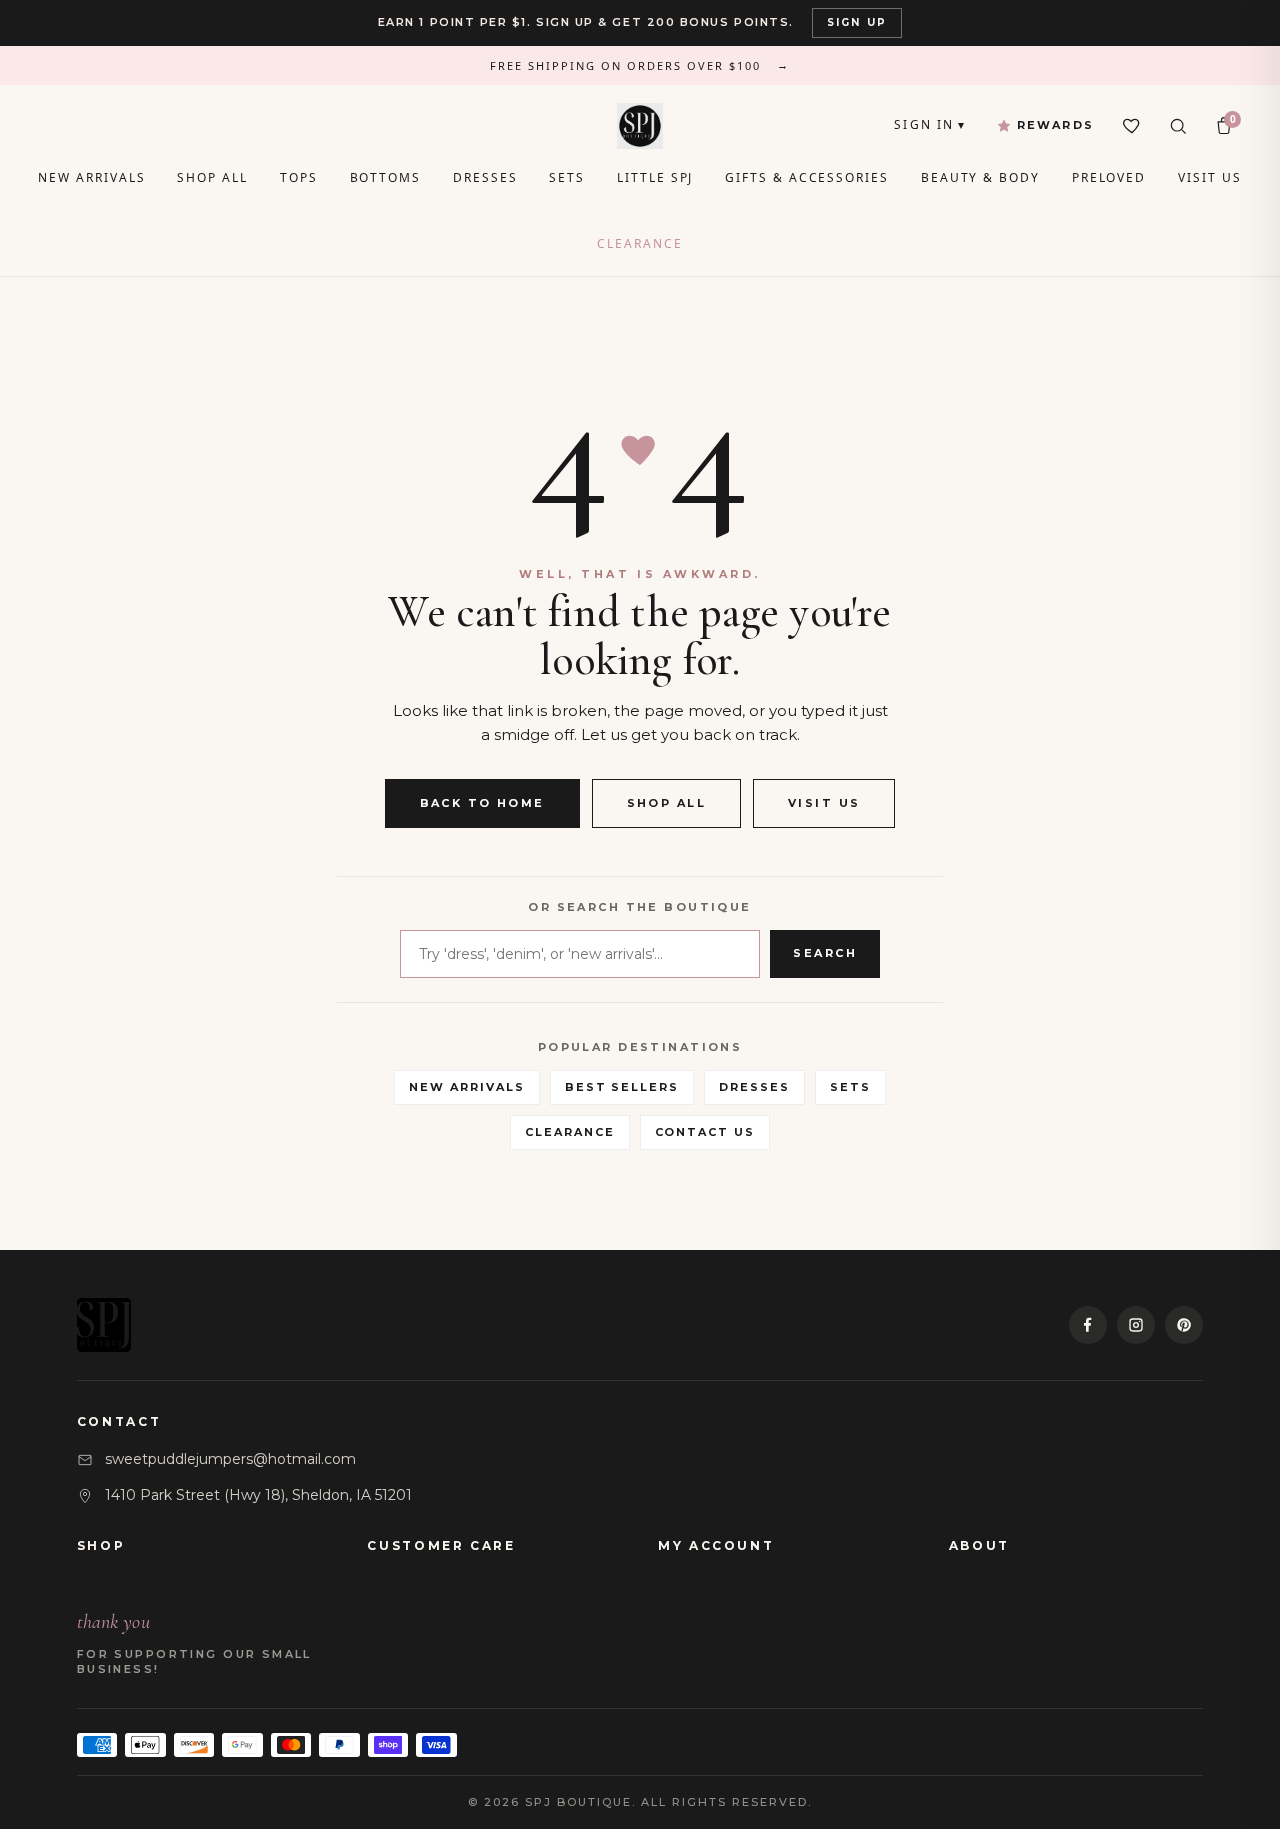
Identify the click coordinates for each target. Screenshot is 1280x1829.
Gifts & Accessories (806, 177)
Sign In (930, 124)
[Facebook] (1088, 1325)
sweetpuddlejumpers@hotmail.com (230, 1459)
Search (825, 953)
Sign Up (857, 22)
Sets (567, 177)
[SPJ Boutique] (640, 126)
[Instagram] (1136, 1325)
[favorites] (1132, 126)
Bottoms (385, 177)
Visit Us (1209, 177)
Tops (299, 177)
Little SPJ (655, 177)
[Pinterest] (1184, 1325)
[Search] (1178, 126)
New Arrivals (91, 177)
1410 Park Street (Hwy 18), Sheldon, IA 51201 (258, 1495)
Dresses (485, 177)
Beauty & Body (980, 177)
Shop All (212, 177)
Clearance (639, 243)
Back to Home (482, 803)
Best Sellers (622, 1087)
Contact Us (705, 1132)
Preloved (1109, 177)
